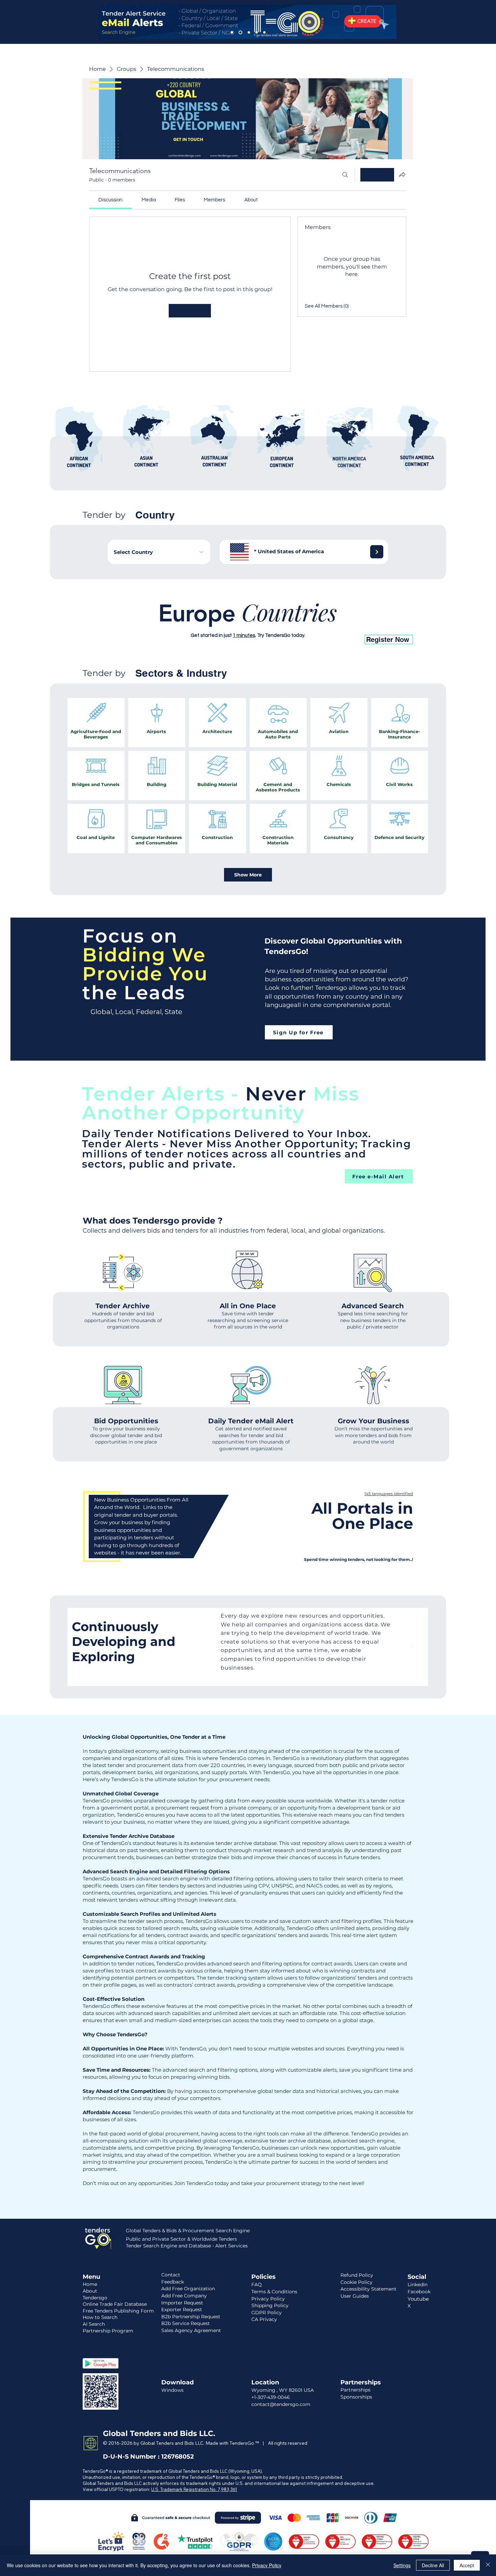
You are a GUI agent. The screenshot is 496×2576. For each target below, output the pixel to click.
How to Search (100, 2317)
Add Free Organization (188, 2289)
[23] (308, 623)
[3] (248, 33)
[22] (301, 623)
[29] (353, 623)
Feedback (173, 2282)
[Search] (345, 175)
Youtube (418, 2299)
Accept (467, 2565)
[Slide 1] (248, 1671)
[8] (189, 623)
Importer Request (182, 2303)
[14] (249, 623)
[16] (264, 623)
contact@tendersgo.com (281, 2404)
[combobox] (159, 552)
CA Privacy (264, 2319)
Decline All (433, 2565)
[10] (226, 623)
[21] (293, 623)
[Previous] (84, 1647)
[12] (151, 623)
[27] (338, 623)
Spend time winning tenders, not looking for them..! (359, 1559)
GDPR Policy (267, 2313)
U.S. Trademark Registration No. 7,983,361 (194, 2489)
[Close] (488, 2565)
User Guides (355, 2296)
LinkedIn (418, 2285)
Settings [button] (402, 2565)
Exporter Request (182, 2309)
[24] (315, 623)
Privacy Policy (267, 2565)
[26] (330, 623)
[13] (241, 623)
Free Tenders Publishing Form (118, 2311)
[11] (234, 623)
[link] (111, 200)
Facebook (419, 2292)
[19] (278, 623)
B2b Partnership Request (191, 2317)
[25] (323, 623)
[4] (257, 33)
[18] (271, 623)
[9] (219, 623)
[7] (197, 623)
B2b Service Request (186, 2323)
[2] (240, 33)
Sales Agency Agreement (191, 2330)
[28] (345, 623)
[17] (144, 623)
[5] (264, 33)
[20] (286, 623)
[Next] (377, 552)
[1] (232, 33)
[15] (256, 623)
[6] (212, 623)
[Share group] (402, 174)
